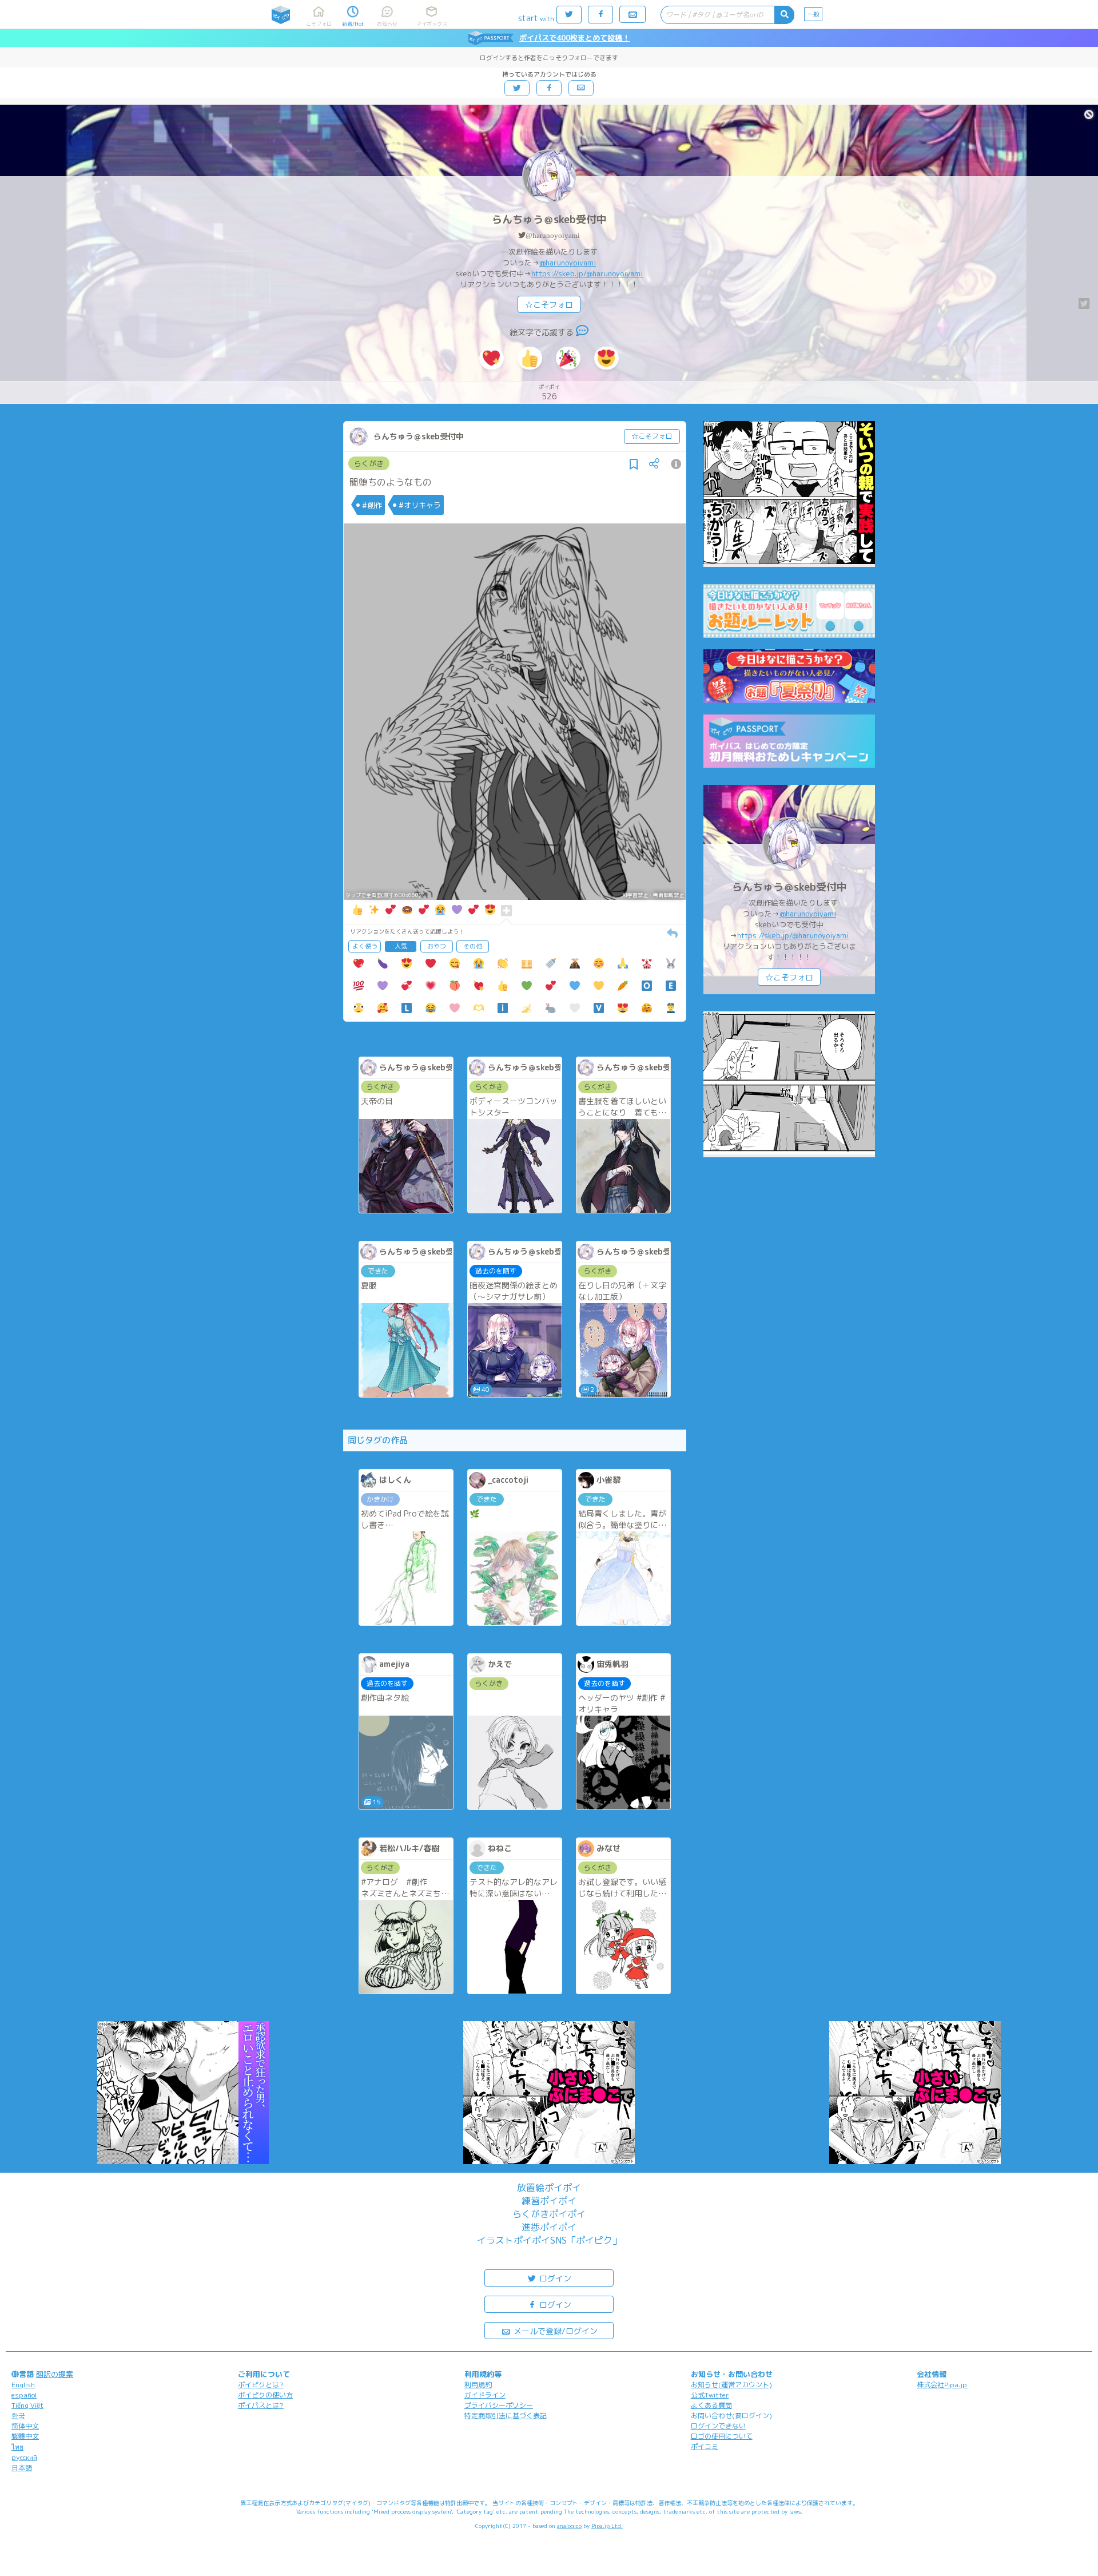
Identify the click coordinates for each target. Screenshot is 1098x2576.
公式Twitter (710, 2395)
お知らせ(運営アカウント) (731, 2385)
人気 (401, 946)
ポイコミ (705, 2446)
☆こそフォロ (549, 305)
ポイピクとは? (261, 2385)
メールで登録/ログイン (554, 2331)
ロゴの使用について (722, 2436)
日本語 (22, 2468)
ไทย (17, 2447)
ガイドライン (485, 2395)
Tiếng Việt (27, 2405)
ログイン (554, 2278)
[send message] (582, 332)
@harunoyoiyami (553, 235)
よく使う (365, 946)
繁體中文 (25, 2436)
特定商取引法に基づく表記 (506, 2416)
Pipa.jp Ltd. (607, 2526)
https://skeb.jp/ (559, 273)
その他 (473, 946)
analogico (569, 2526)
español (24, 2395)
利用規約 (478, 2385)
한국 (18, 2416)
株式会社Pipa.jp (942, 2385)
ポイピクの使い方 (265, 2395)
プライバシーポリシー (499, 2405)
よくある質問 (711, 2405)
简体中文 (25, 2426)
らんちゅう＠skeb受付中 (549, 219)
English (23, 2385)
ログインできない (718, 2426)
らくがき (369, 463)
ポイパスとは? (261, 2405)
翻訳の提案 (55, 2374)
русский (24, 2457)
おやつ (437, 946)
